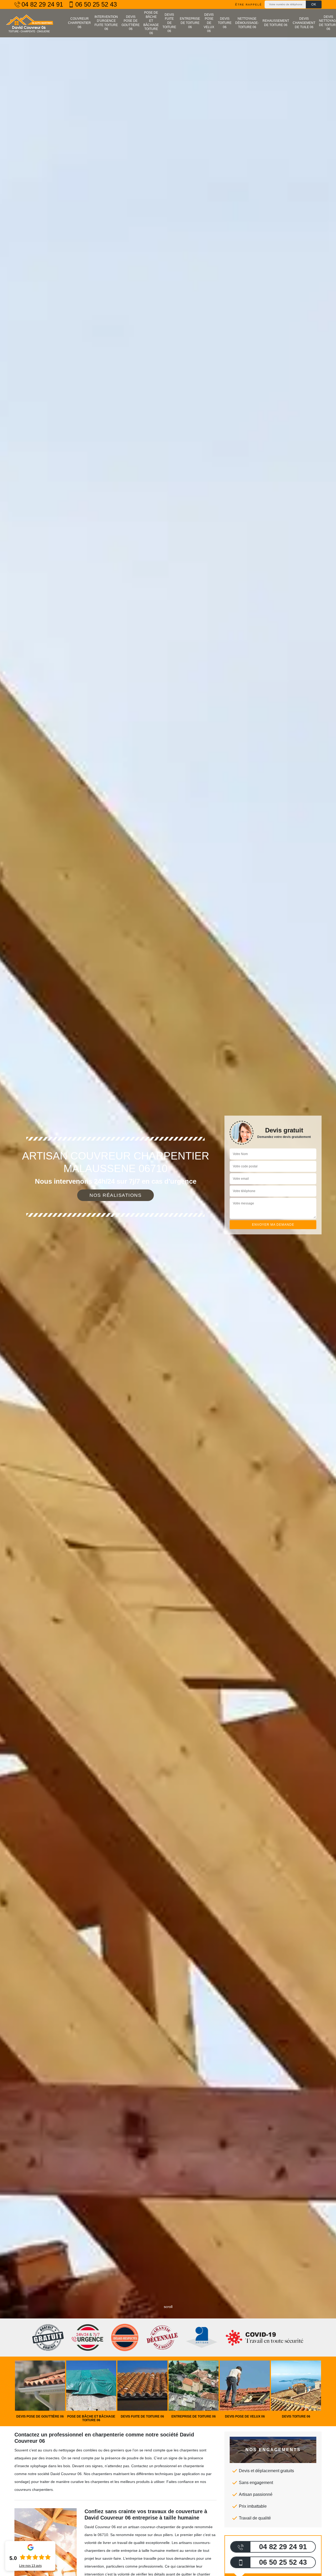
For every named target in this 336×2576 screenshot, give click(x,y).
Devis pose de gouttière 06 (131, 23)
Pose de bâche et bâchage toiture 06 (151, 23)
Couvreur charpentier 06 (79, 23)
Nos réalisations (115, 1195)
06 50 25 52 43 (96, 4)
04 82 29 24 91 (42, 4)
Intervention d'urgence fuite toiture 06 (106, 23)
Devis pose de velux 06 (209, 23)
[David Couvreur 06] (29, 23)
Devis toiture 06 (225, 23)
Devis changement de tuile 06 (304, 23)
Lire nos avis (30, 2566)
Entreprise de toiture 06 (190, 23)
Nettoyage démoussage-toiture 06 (247, 23)
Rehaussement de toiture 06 (276, 23)
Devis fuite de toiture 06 (169, 23)
